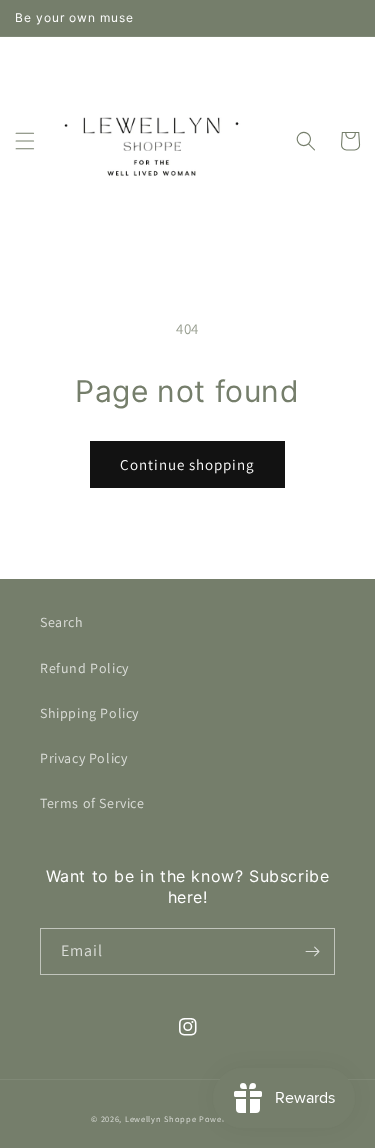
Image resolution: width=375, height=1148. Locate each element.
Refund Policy (84, 668)
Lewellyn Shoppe (161, 1118)
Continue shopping (187, 464)
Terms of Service (92, 803)
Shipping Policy (89, 713)
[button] (25, 141)
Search (62, 622)
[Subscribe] (312, 951)
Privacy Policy (83, 758)
